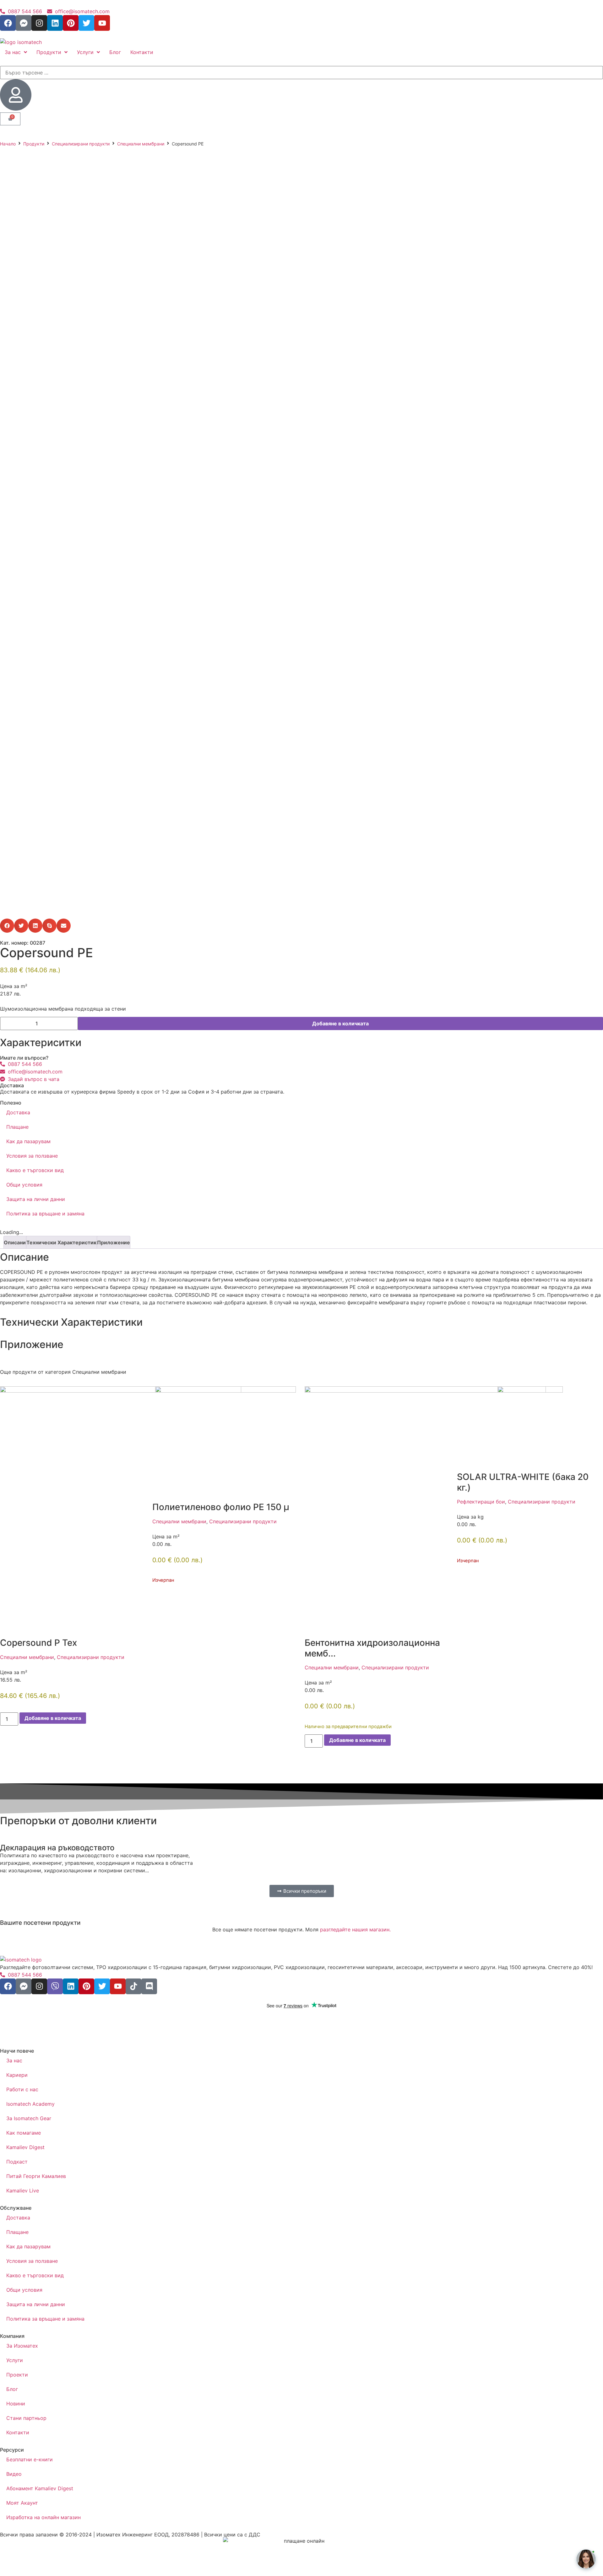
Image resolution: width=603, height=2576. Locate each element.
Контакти (18, 2432)
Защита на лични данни (36, 1199)
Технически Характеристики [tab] (63, 1242)
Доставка (18, 1112)
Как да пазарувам (28, 1141)
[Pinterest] (71, 23)
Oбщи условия (24, 1185)
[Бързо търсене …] (301, 73)
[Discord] (149, 1986)
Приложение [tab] (114, 1242)
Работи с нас (22, 2089)
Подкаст (17, 2162)
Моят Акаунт (22, 2503)
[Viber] (55, 1986)
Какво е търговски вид (35, 1170)
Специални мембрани (141, 144)
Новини (16, 2404)
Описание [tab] (16, 1242)
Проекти (17, 2375)
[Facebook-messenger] (24, 23)
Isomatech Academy (30, 2104)
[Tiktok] (133, 1986)
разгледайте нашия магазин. (355, 1929)
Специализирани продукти (81, 144)
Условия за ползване (32, 1156)
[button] (7, 926)
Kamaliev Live (23, 2191)
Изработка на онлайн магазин (43, 2517)
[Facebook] (8, 23)
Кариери (17, 2075)
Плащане (17, 1127)
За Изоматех (22, 2346)
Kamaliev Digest (25, 2147)
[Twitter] (86, 23)
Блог (12, 2389)
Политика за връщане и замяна (45, 1214)
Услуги (15, 2360)
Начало (8, 144)
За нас (14, 2060)
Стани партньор (26, 2418)
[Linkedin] (55, 23)
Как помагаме (24, 2133)
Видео (14, 2474)
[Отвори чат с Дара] (586, 2559)
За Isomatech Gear (29, 2118)
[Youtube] (102, 23)
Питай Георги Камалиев (36, 2176)
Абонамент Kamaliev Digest (40, 2488)
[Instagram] (39, 23)
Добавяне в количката (340, 1023)
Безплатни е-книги (30, 2459)
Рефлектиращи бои (481, 1502)
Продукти (34, 144)
